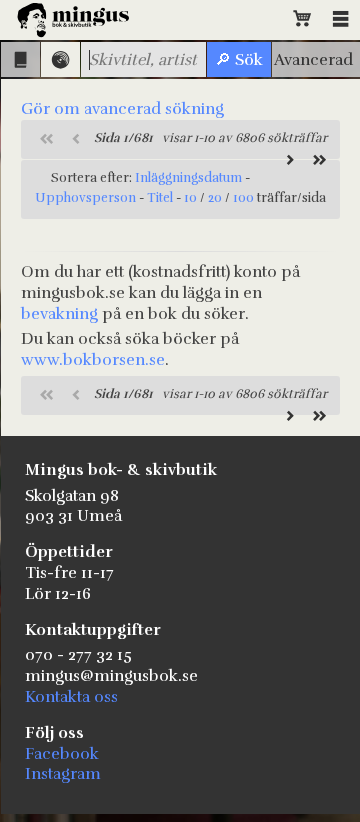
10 (190, 198)
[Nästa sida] (287, 160)
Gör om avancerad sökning (122, 109)
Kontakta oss (71, 697)
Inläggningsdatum (188, 178)
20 (215, 198)
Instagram (63, 774)
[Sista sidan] (317, 160)
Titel (160, 198)
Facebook (62, 754)
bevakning (59, 314)
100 (243, 198)
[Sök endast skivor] (60, 59)
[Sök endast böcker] (20, 59)
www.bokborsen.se (93, 360)
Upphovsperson (85, 198)
